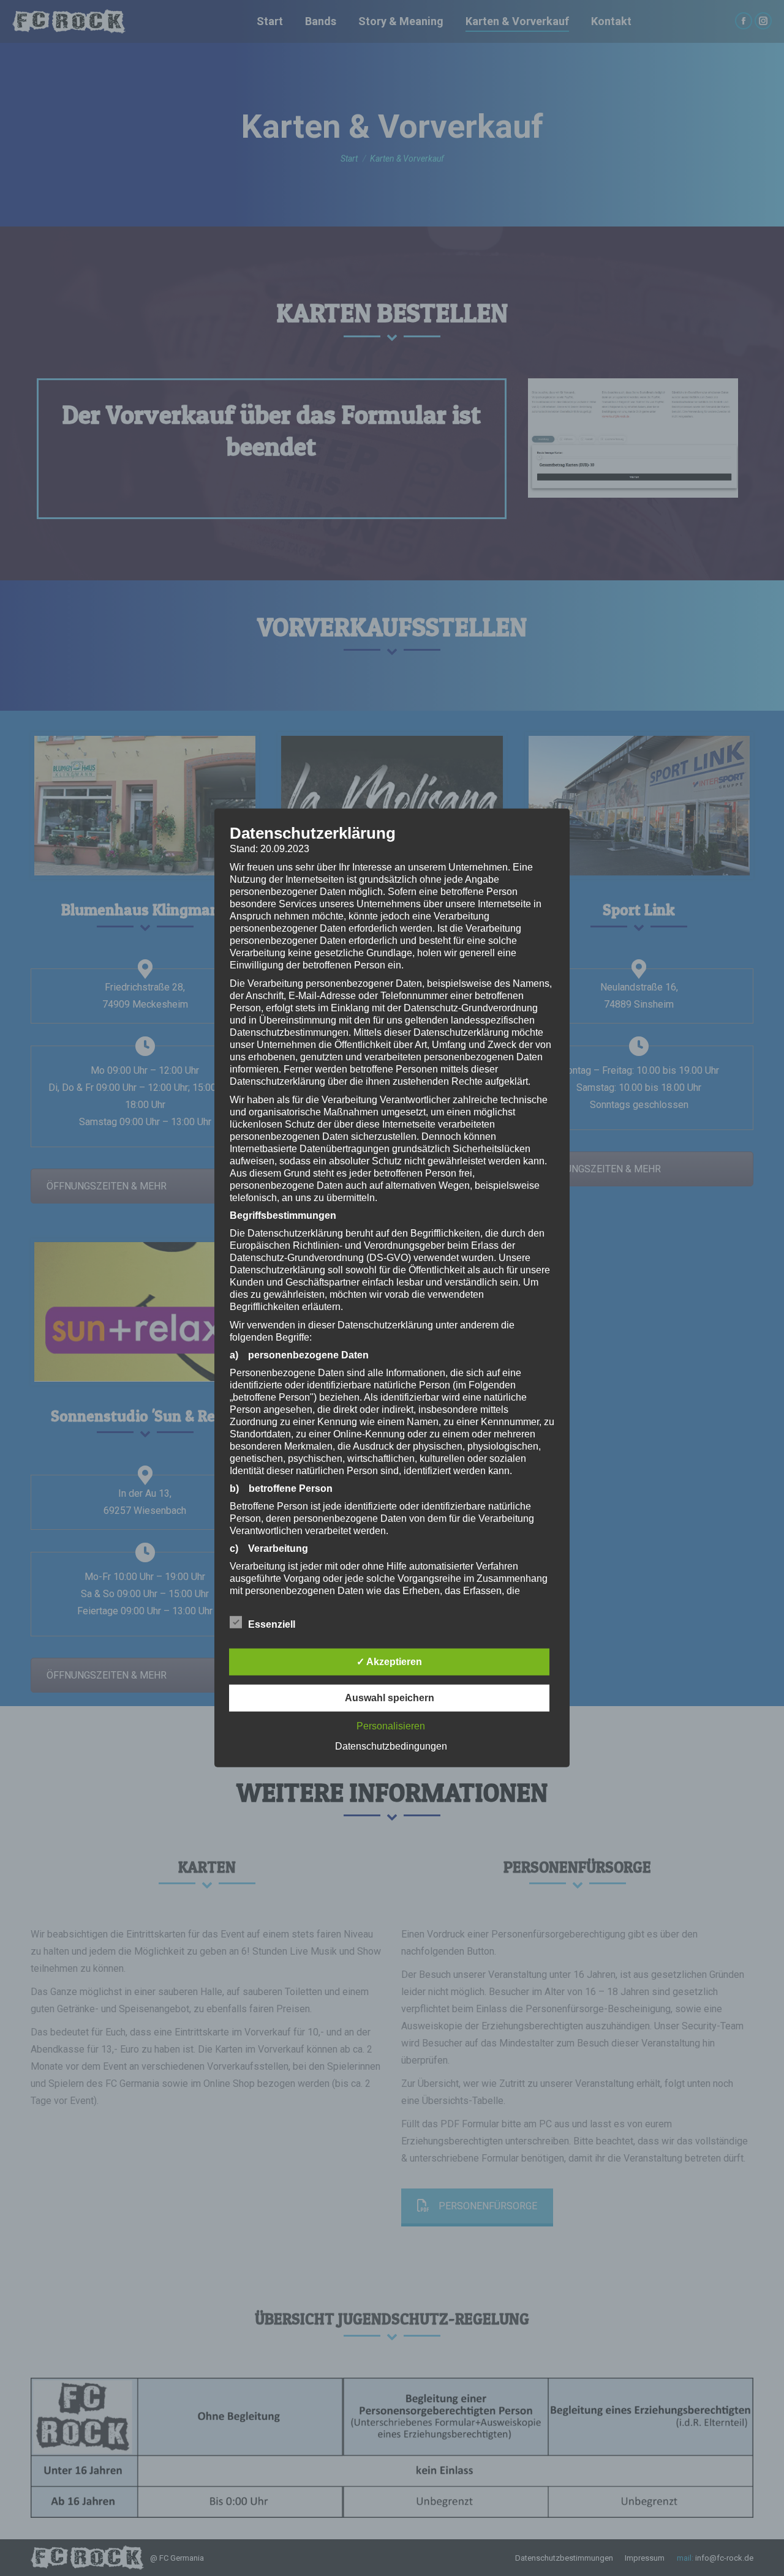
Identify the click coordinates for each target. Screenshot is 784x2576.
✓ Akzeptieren (389, 1662)
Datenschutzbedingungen (391, 1746)
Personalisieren (391, 1726)
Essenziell (272, 1624)
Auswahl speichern (390, 1698)
